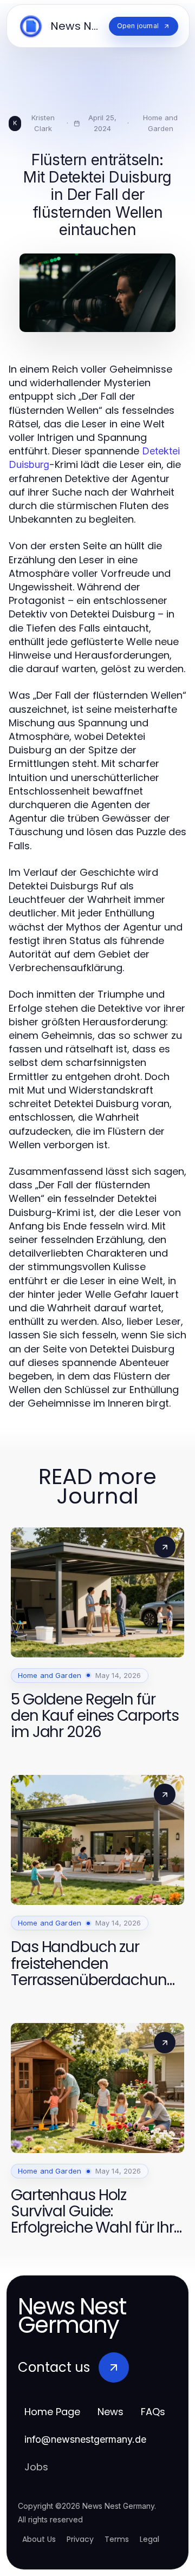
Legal (149, 2539)
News (110, 2412)
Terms (117, 2539)
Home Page (52, 2412)
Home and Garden (160, 123)
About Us (39, 2539)
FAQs (153, 2412)
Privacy (80, 2539)
